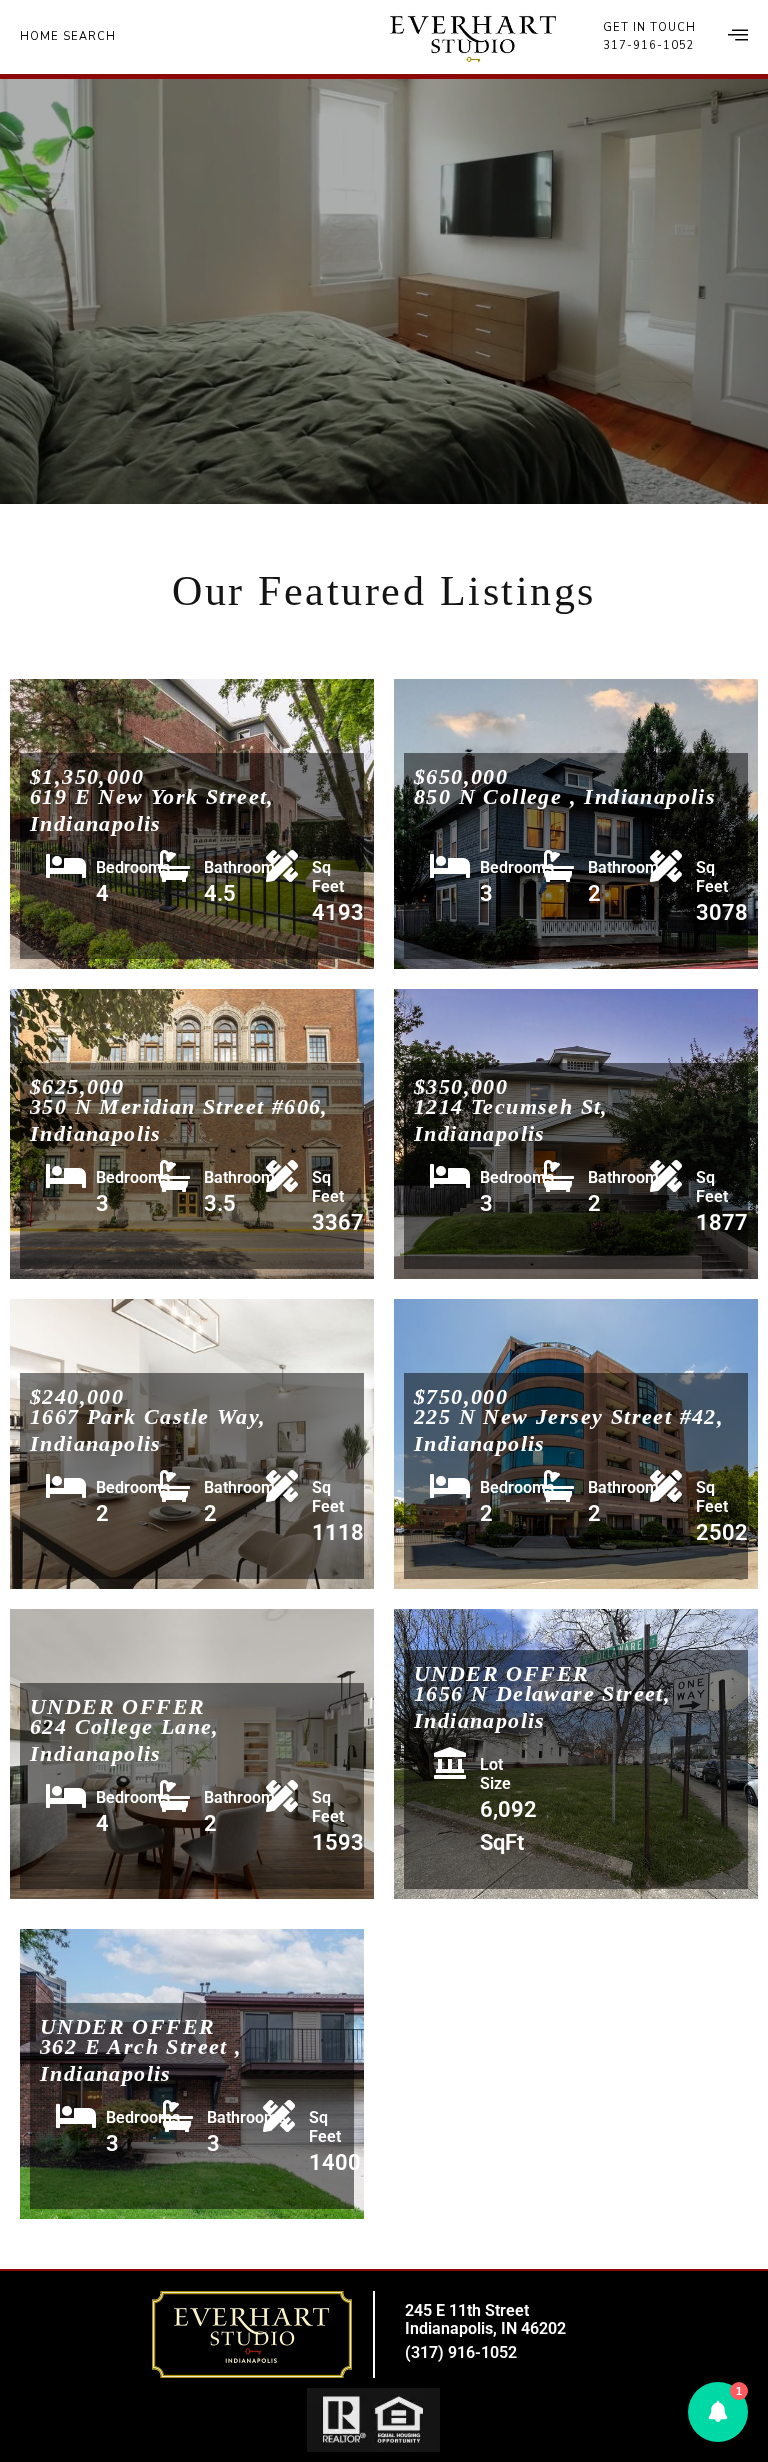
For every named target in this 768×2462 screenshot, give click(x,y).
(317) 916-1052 (461, 2352)
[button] (718, 2412)
